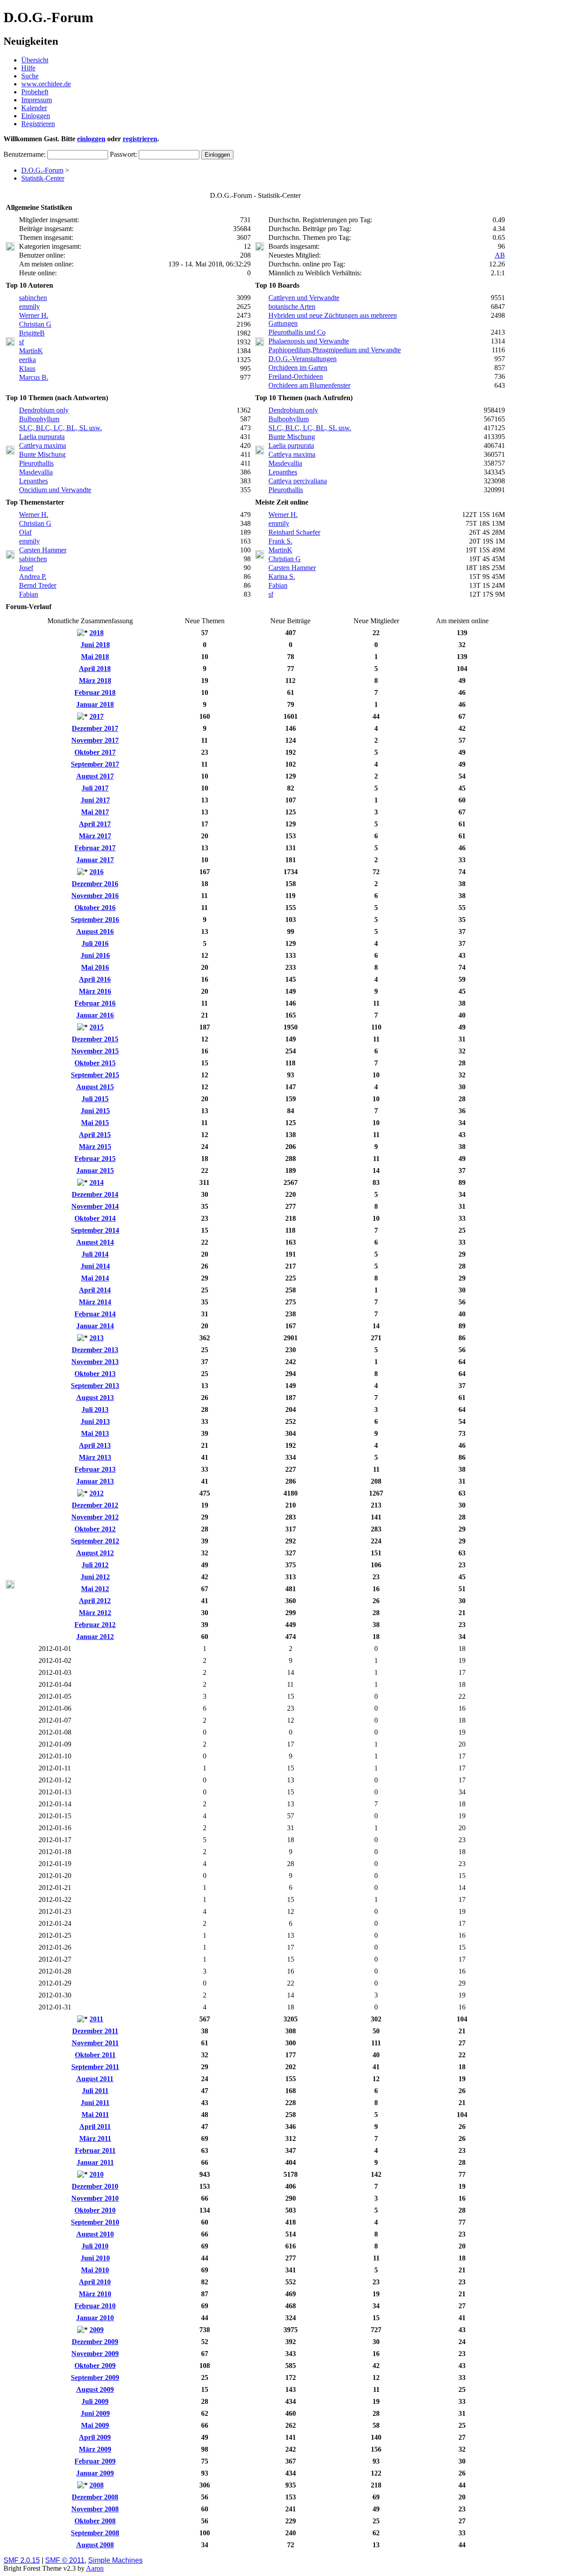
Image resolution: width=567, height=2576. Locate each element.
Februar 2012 (95, 1625)
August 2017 (95, 776)
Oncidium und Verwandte (55, 490)
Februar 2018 (95, 692)
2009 (97, 2330)
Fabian (29, 594)
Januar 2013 (95, 1481)
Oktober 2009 (95, 2366)
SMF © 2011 (65, 2560)
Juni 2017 (95, 800)
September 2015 (95, 1075)
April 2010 (95, 2282)
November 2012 (95, 1517)
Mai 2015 (95, 1123)
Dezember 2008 (95, 2497)
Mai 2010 (95, 2270)
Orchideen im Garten (298, 368)
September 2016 (95, 920)
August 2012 (95, 1553)
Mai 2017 (95, 812)
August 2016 (95, 931)
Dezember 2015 (95, 1039)
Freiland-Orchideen (296, 376)
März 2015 (95, 1147)
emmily (29, 307)
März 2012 (95, 1613)
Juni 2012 (95, 1577)
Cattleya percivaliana (298, 481)
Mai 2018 (95, 657)
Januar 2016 (95, 1015)
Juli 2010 (95, 2246)
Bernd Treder (38, 585)
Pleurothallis (36, 463)
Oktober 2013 (95, 1374)
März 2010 (95, 2294)
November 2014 (95, 1206)
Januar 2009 (95, 2473)
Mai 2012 (95, 1589)
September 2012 (95, 1541)
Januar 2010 (95, 2318)
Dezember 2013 (95, 1350)
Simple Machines (115, 2560)
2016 (97, 872)
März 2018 (95, 681)
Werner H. (34, 315)
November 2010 (95, 2198)
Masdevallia (36, 472)
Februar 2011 (95, 2150)
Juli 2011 (95, 2091)
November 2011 (95, 2043)
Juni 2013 (95, 1421)
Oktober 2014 (95, 1218)
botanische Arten (292, 307)
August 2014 (95, 1242)
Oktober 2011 (95, 2055)
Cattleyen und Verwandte (304, 298)
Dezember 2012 (95, 1505)
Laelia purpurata (42, 437)
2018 (97, 633)
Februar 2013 (95, 1469)
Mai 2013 (95, 1433)
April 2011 (95, 2127)
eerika (27, 360)
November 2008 (95, 2509)
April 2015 (95, 1135)
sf (21, 342)
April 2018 (95, 669)
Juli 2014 (95, 1254)
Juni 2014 (95, 1266)
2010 (97, 2174)
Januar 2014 (95, 1326)
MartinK (31, 351)
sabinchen (33, 298)
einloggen (91, 139)
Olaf (25, 532)
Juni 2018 (95, 645)
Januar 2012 (95, 1637)
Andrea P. (33, 577)
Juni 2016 (95, 955)
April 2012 (95, 1601)
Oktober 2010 (95, 2210)
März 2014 (95, 1302)
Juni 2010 (95, 2258)
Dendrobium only (44, 410)
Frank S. (280, 541)
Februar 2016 (95, 1003)
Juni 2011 (95, 2103)
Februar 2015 (95, 1159)
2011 (96, 2019)
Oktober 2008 (95, 2521)
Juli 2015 (95, 1099)
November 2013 (95, 1362)
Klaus (27, 368)
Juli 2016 (95, 943)
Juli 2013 (95, 1409)
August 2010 (95, 2234)
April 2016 (95, 979)
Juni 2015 (95, 1111)
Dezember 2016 (95, 884)
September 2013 (95, 1386)
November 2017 (95, 740)
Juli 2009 (95, 2401)
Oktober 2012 (95, 1529)
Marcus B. (34, 377)
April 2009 (95, 2437)
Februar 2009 (95, 2461)
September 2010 (95, 2222)
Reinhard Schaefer (294, 532)
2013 (97, 1338)
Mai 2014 (95, 1278)
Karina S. (282, 577)
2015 (97, 1027)
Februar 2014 (95, 1314)
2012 (97, 1493)
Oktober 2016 (95, 908)
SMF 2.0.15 (22, 2560)
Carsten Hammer (43, 550)
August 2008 (95, 2545)
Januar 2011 (95, 2162)
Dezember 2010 (95, 2186)
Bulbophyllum (39, 419)
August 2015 (95, 1087)
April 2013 (95, 1445)
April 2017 (95, 824)
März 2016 (95, 991)
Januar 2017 (95, 860)
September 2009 (95, 2377)
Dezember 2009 (95, 2342)
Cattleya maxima (43, 445)
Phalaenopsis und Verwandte (309, 341)
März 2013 (95, 1457)
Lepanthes (33, 481)
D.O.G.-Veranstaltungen (303, 359)
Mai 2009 (95, 2425)
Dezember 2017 (95, 728)
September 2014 (95, 1230)
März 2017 (95, 836)
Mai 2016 (95, 967)
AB (500, 255)
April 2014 (95, 1290)
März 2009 (95, 2449)
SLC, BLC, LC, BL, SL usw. (60, 428)
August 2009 (95, 2389)
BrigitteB (32, 333)
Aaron (95, 2568)
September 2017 (95, 764)
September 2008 (95, 2533)
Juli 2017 (95, 788)
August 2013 (95, 1398)
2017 (97, 716)
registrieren (140, 139)
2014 (97, 1182)
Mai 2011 (95, 2115)
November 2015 (95, 1051)
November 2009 (95, 2354)
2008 (97, 2485)
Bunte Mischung (42, 454)
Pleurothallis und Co (297, 332)
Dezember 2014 (95, 1194)
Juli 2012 (95, 1565)
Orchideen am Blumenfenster (309, 385)
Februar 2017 (95, 848)
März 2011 (95, 2138)
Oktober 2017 (95, 752)
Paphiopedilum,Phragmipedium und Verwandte (335, 350)
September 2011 (95, 2067)
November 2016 (95, 896)
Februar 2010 (95, 2306)
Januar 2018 (95, 704)
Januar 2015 (95, 1170)
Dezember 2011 (95, 2031)
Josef (26, 568)
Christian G (35, 324)
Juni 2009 (95, 2413)
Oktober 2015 (95, 1063)
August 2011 (95, 2079)
